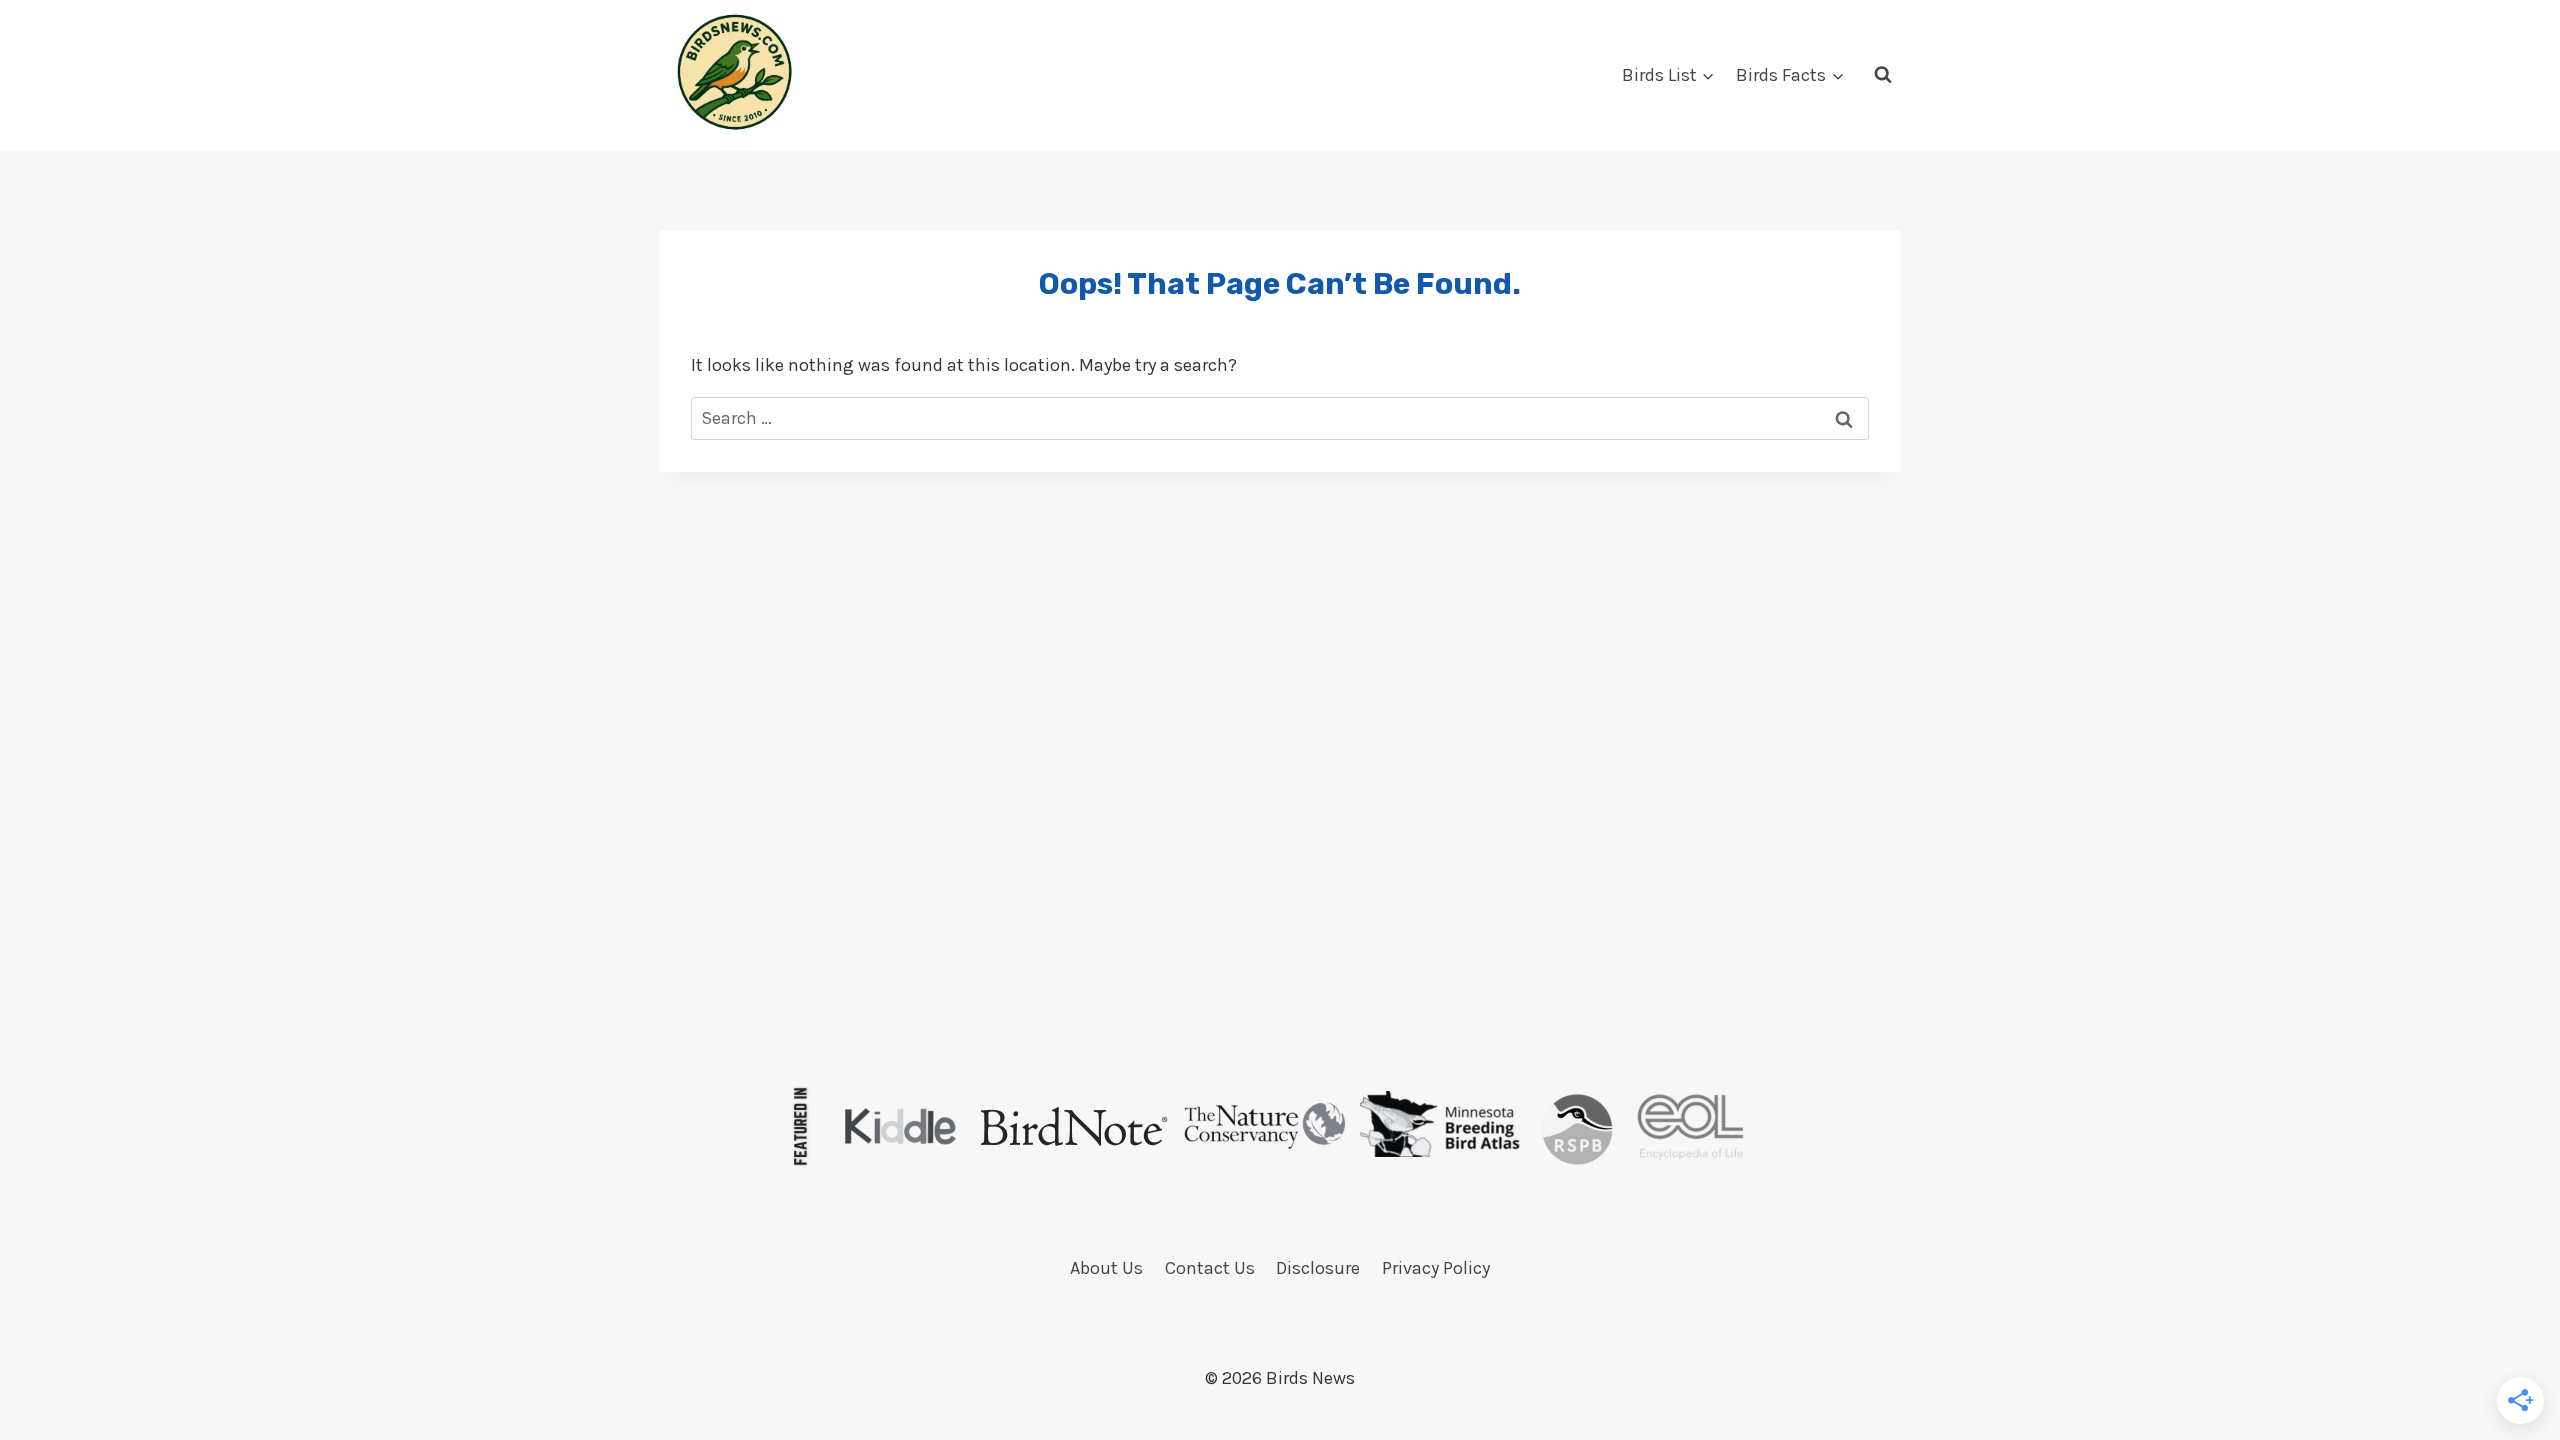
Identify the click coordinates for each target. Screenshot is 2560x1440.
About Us (1106, 1268)
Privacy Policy (1436, 1268)
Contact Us (1210, 1268)
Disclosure (1318, 1268)
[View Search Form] (1883, 75)
